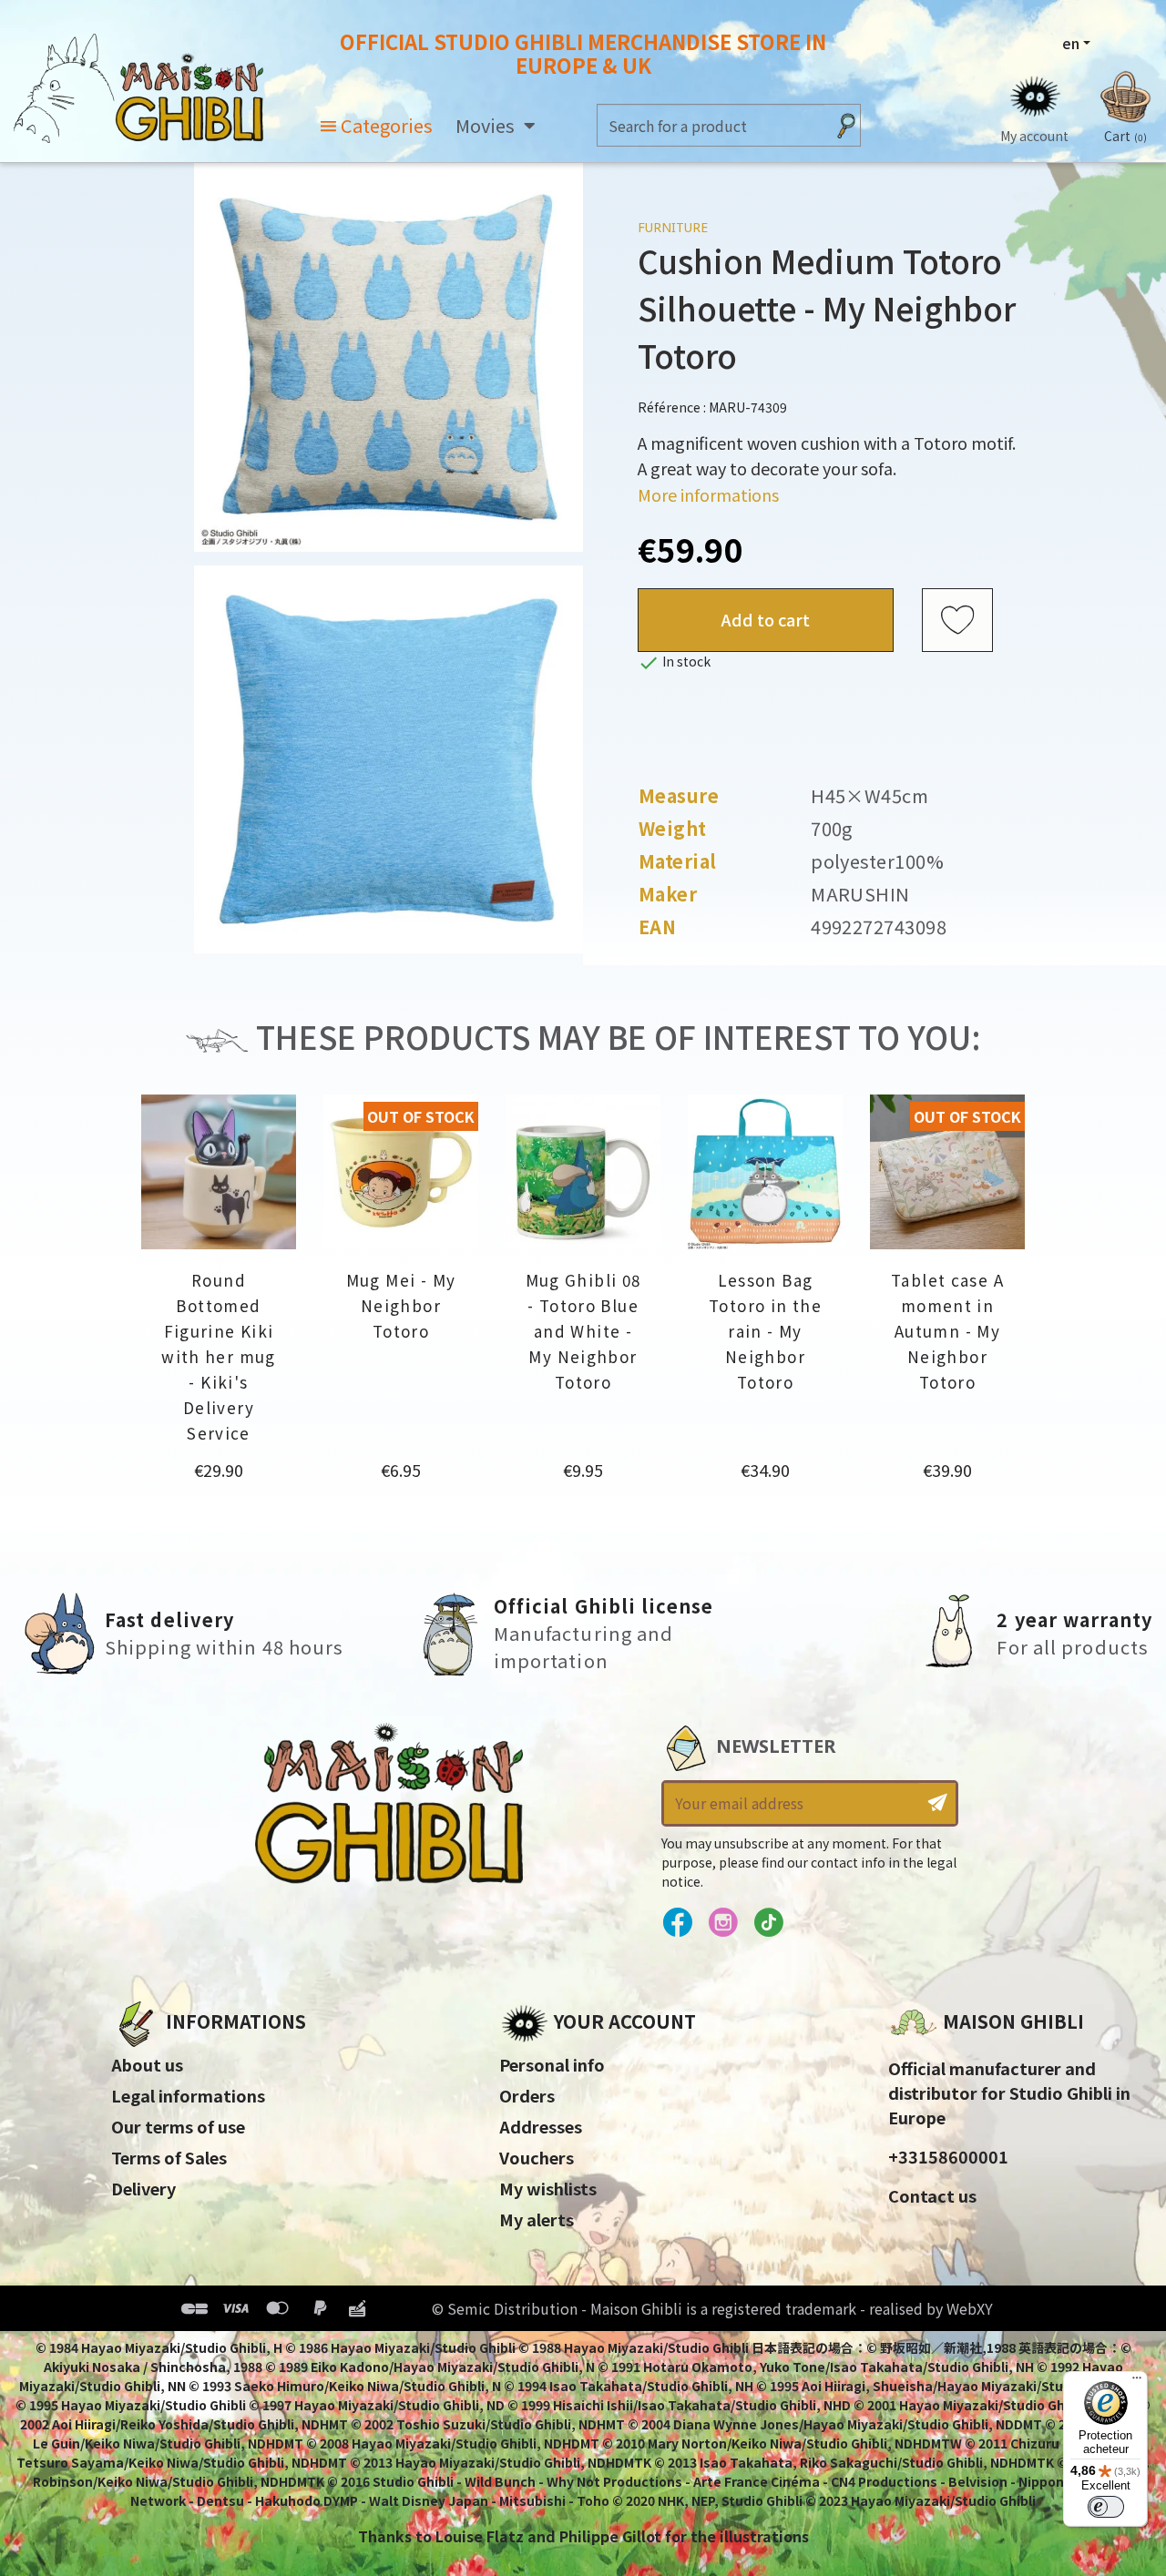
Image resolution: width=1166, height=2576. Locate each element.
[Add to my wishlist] (957, 620)
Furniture (673, 227)
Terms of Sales (169, 2157)
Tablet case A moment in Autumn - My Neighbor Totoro (947, 1331)
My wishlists (548, 2188)
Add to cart (766, 619)
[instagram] (723, 1923)
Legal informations (188, 2095)
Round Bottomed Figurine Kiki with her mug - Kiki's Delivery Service (219, 1356)
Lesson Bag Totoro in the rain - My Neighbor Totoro (765, 1331)
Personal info (552, 2064)
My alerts (537, 2219)
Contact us (932, 2195)
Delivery (143, 2188)
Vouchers (537, 2157)
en (1071, 43)
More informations (708, 494)
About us (147, 2064)
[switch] (1106, 2507)
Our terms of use (178, 2126)
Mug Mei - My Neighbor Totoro (401, 1305)
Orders (527, 2095)
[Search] (846, 125)
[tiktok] (768, 1923)
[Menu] (1137, 2382)
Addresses (541, 2126)
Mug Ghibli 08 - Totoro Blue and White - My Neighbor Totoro (583, 1331)
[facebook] (677, 1923)
